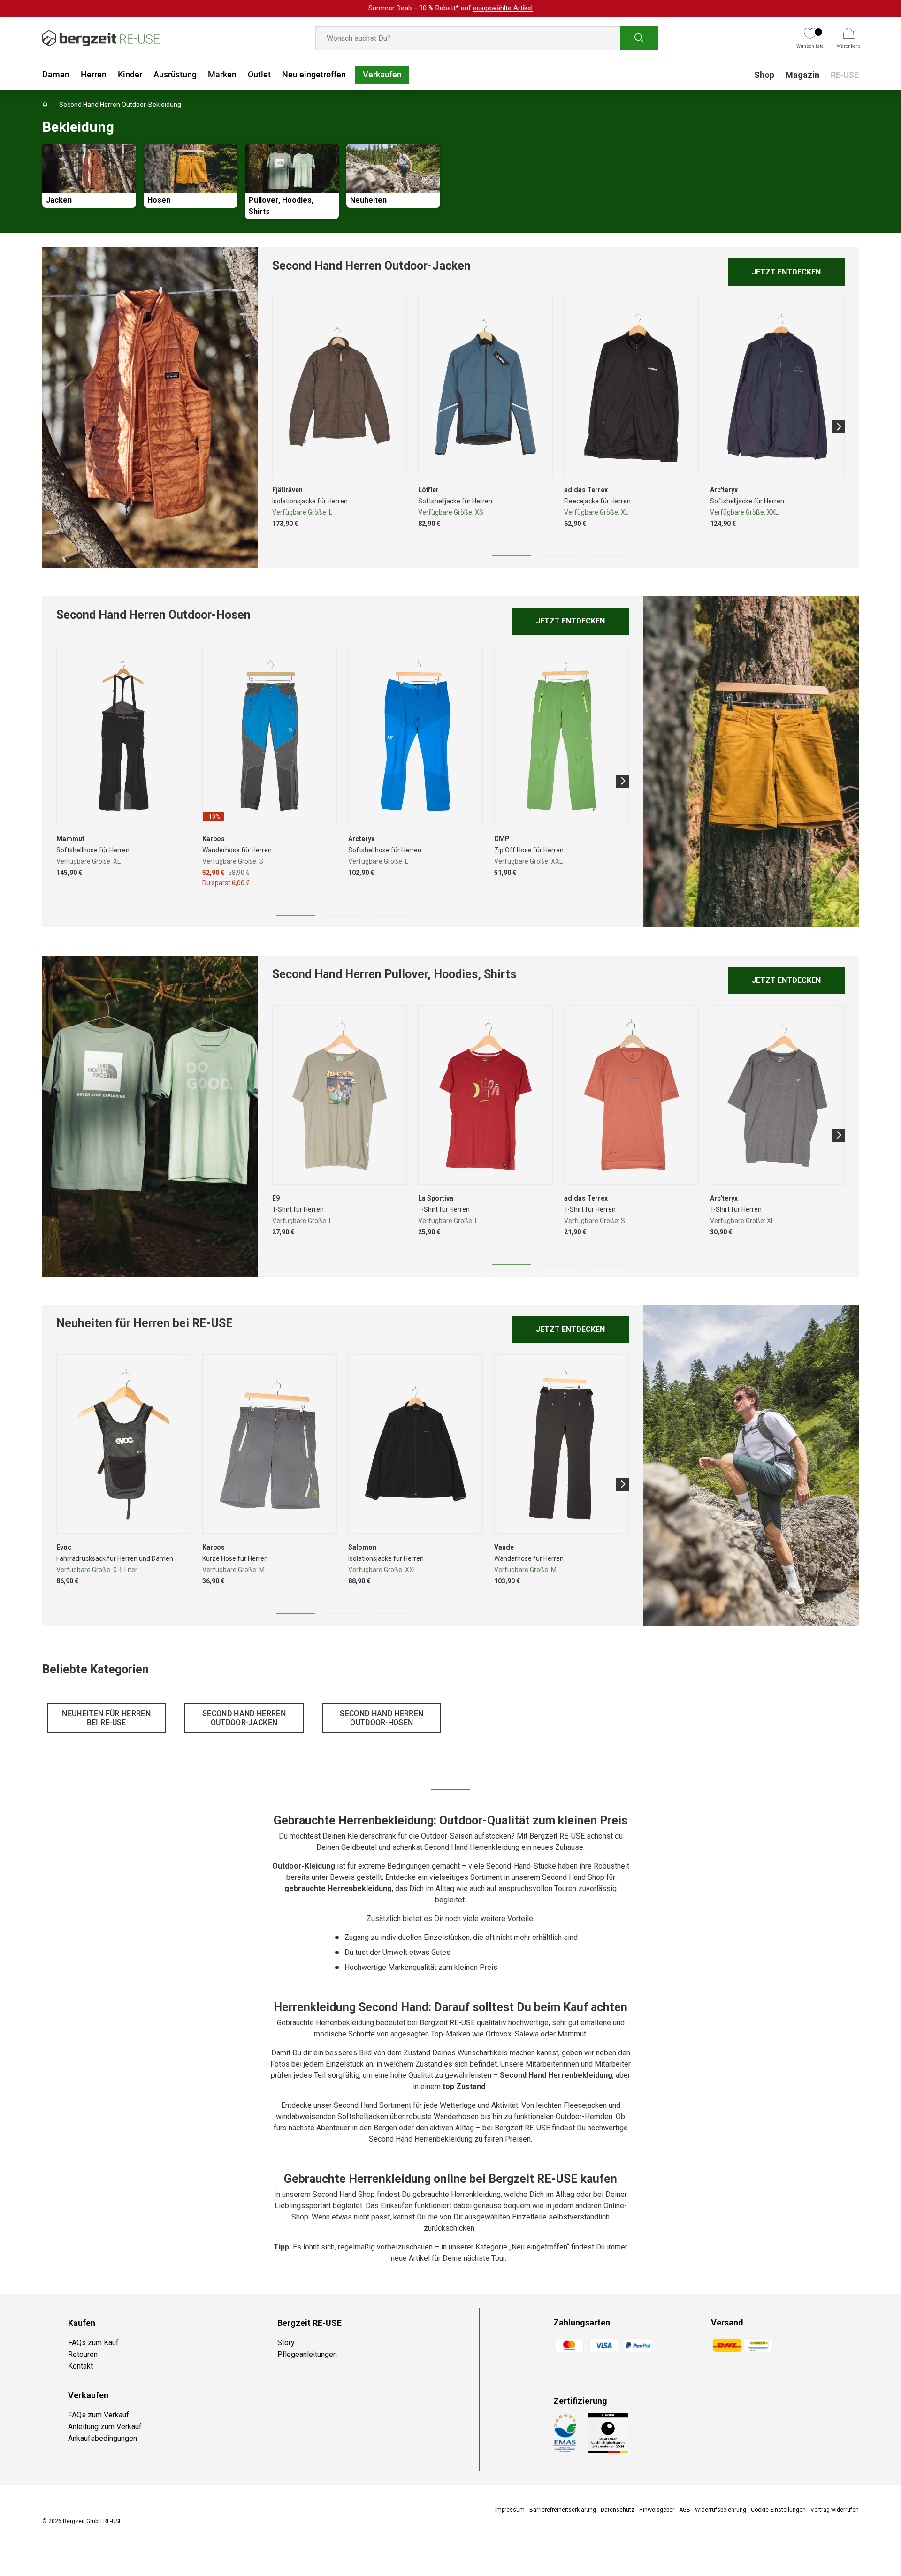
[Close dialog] (622, 1189)
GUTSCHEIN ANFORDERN (512, 1288)
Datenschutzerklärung (521, 1372)
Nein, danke (512, 1313)
